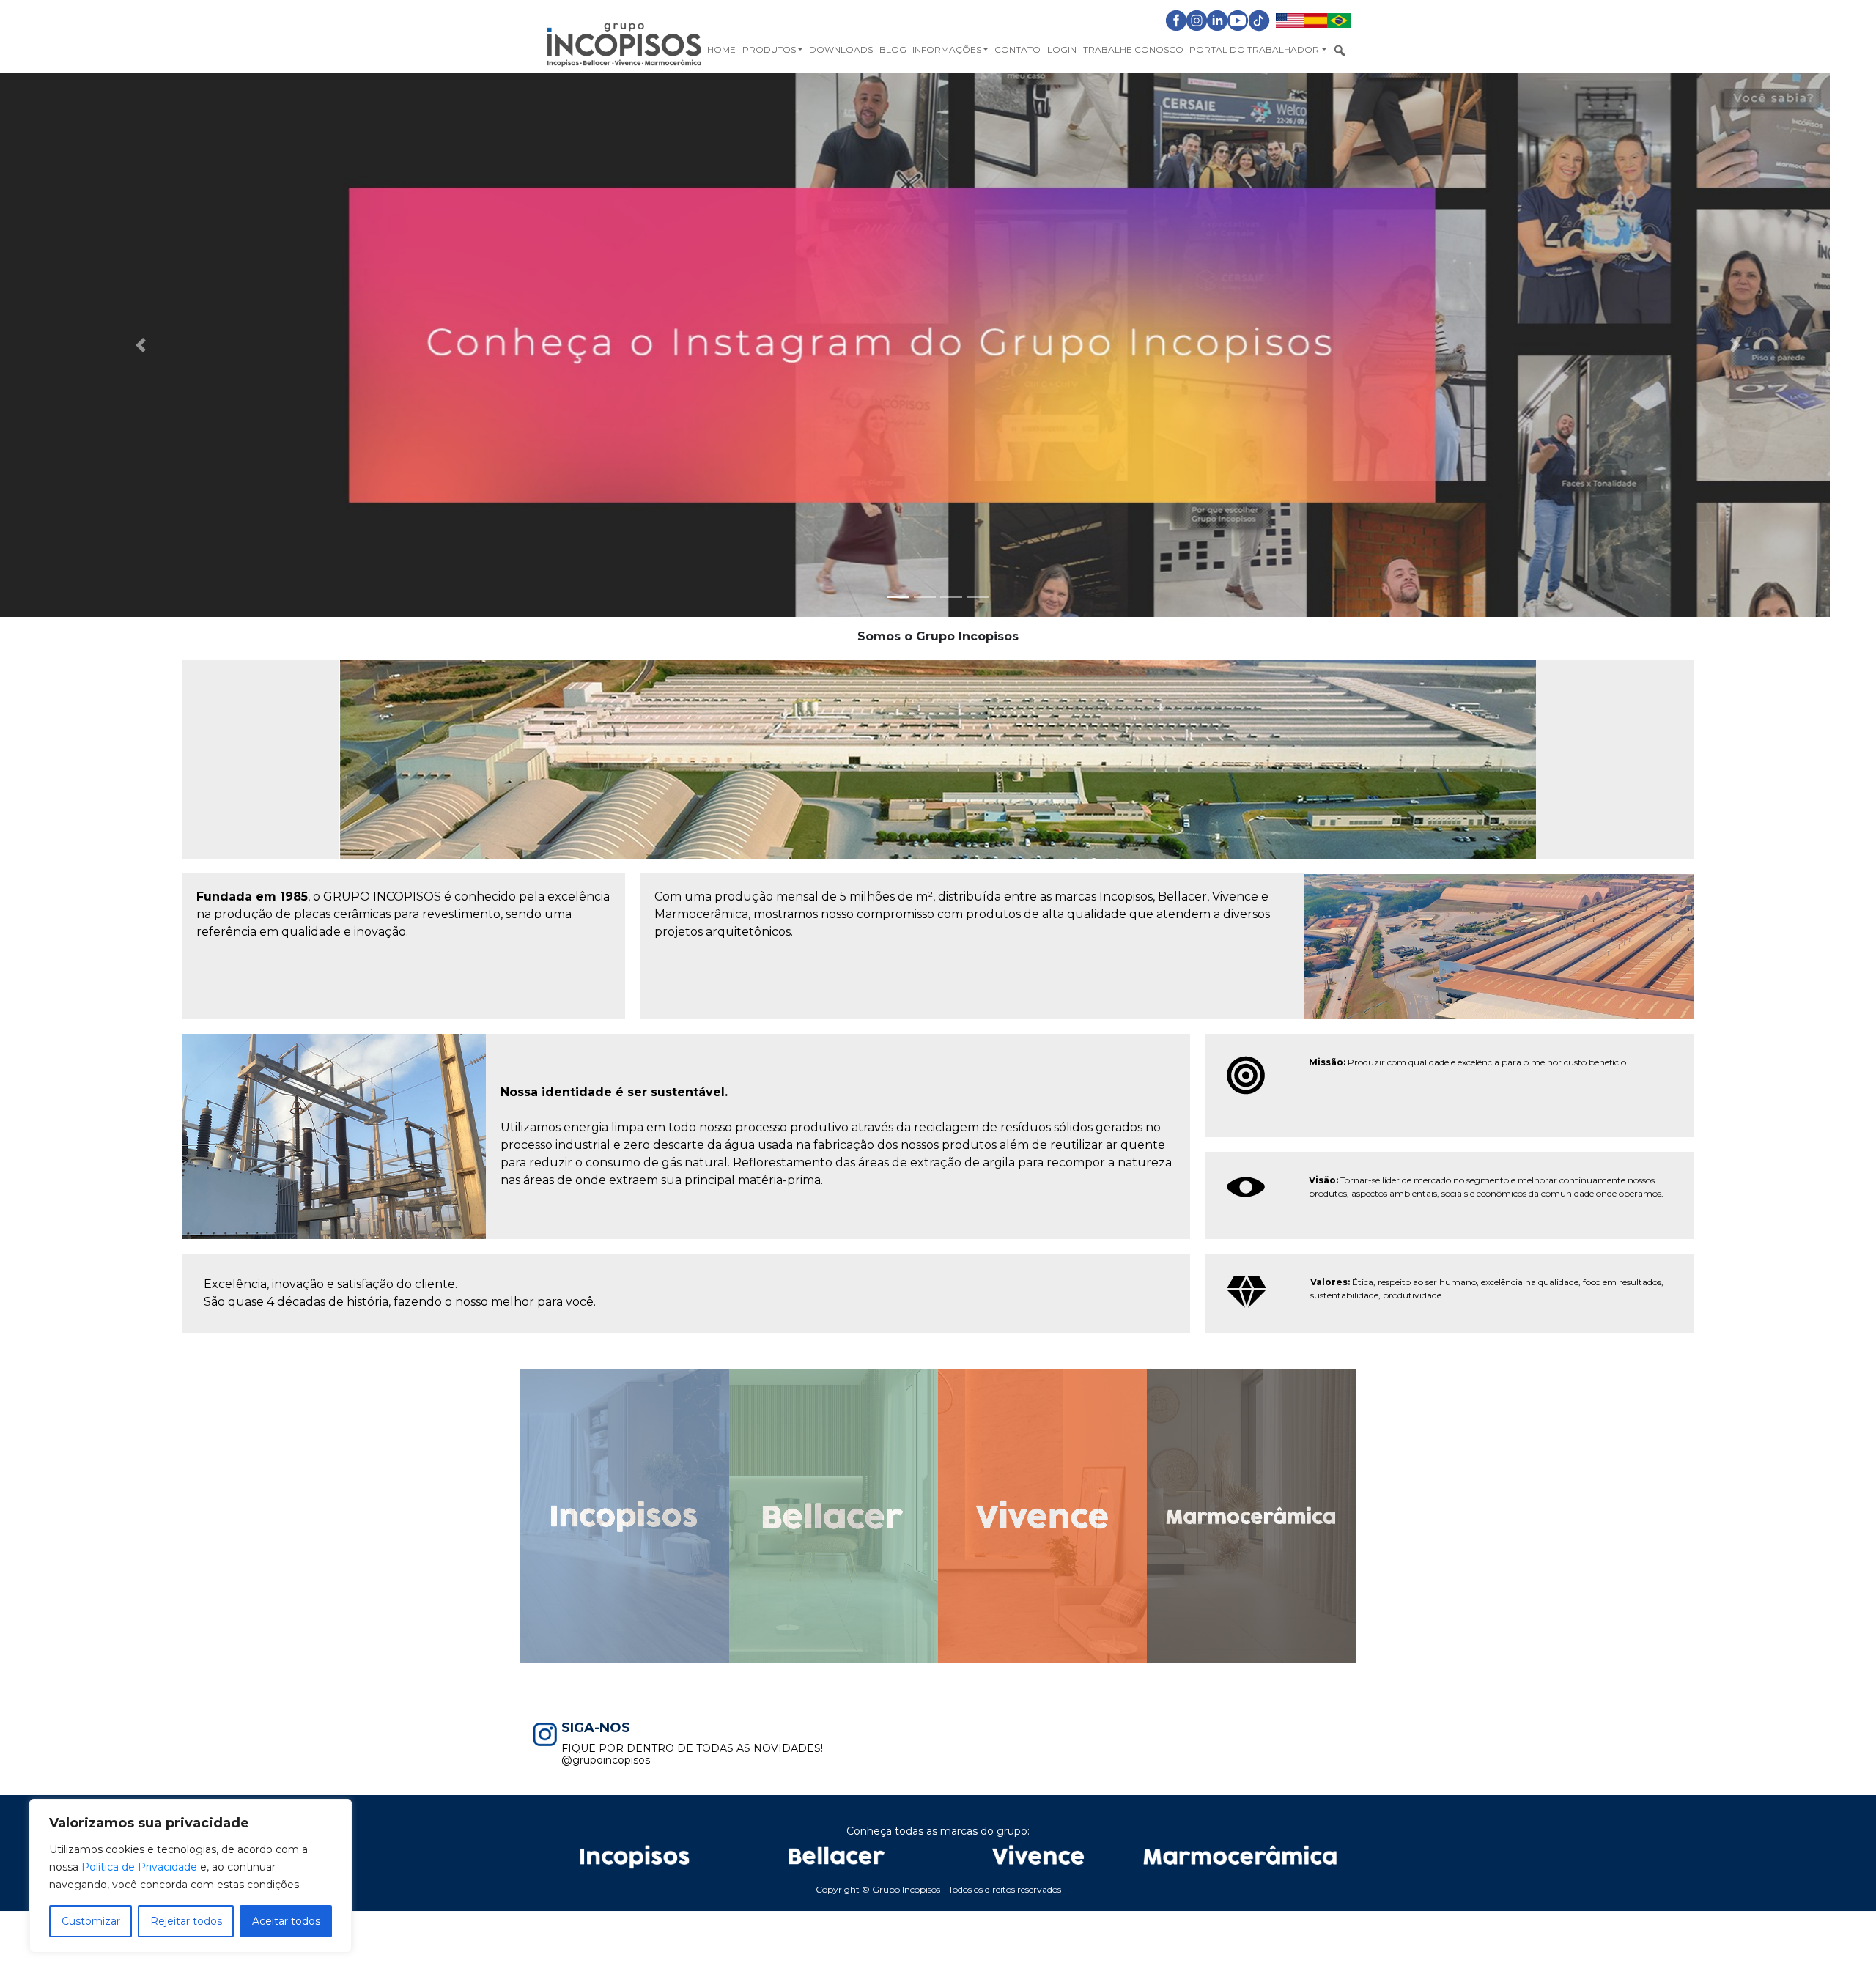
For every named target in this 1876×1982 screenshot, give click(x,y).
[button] (141, 345)
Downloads (841, 49)
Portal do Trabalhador (1254, 49)
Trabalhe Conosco (1133, 49)
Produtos (769, 49)
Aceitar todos (286, 1921)
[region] (191, 1876)
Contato (1018, 49)
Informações (947, 49)
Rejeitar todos (186, 1921)
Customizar (91, 1921)
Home (721, 49)
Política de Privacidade (139, 1867)
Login (1062, 49)
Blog (893, 49)
